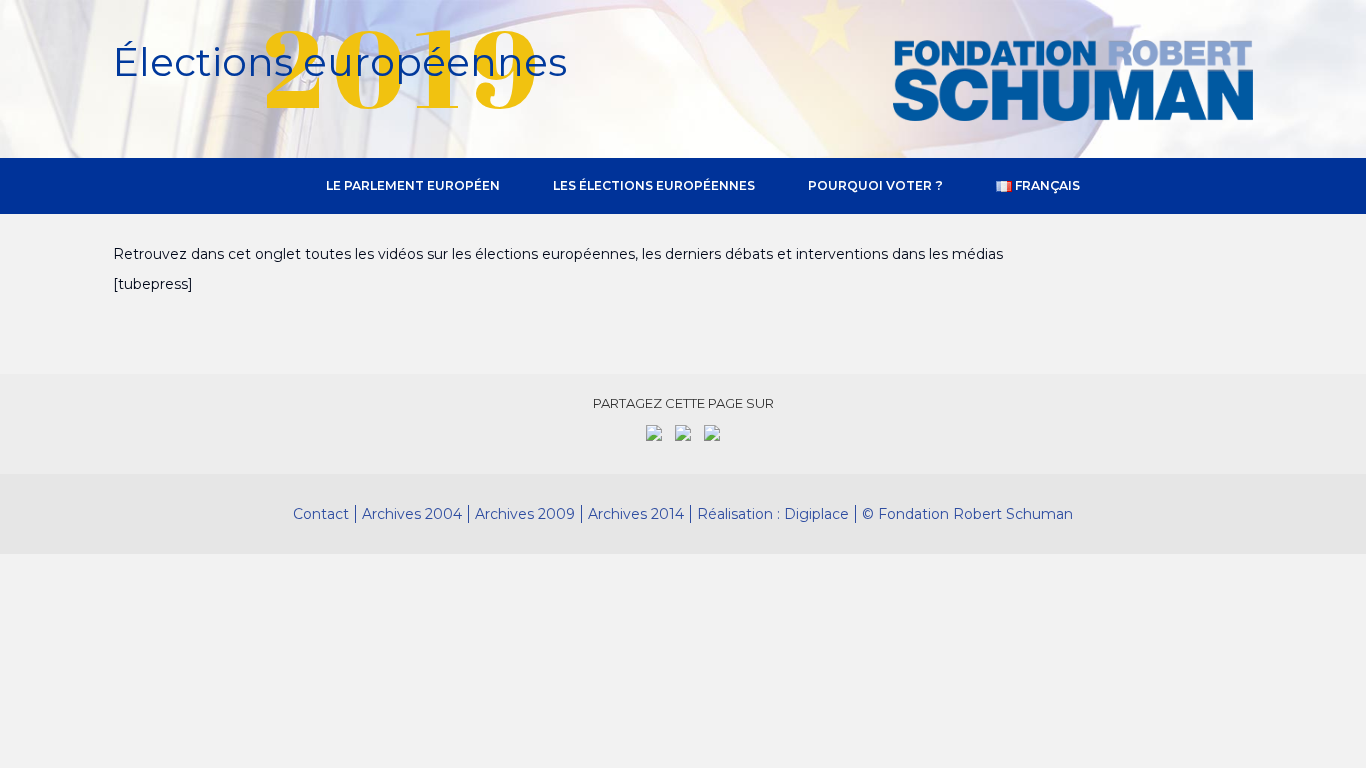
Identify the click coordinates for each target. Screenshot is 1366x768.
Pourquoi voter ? (875, 185)
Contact (321, 514)
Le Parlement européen (413, 185)
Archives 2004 (412, 514)
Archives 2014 (636, 514)
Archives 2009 (525, 514)
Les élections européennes (654, 185)
